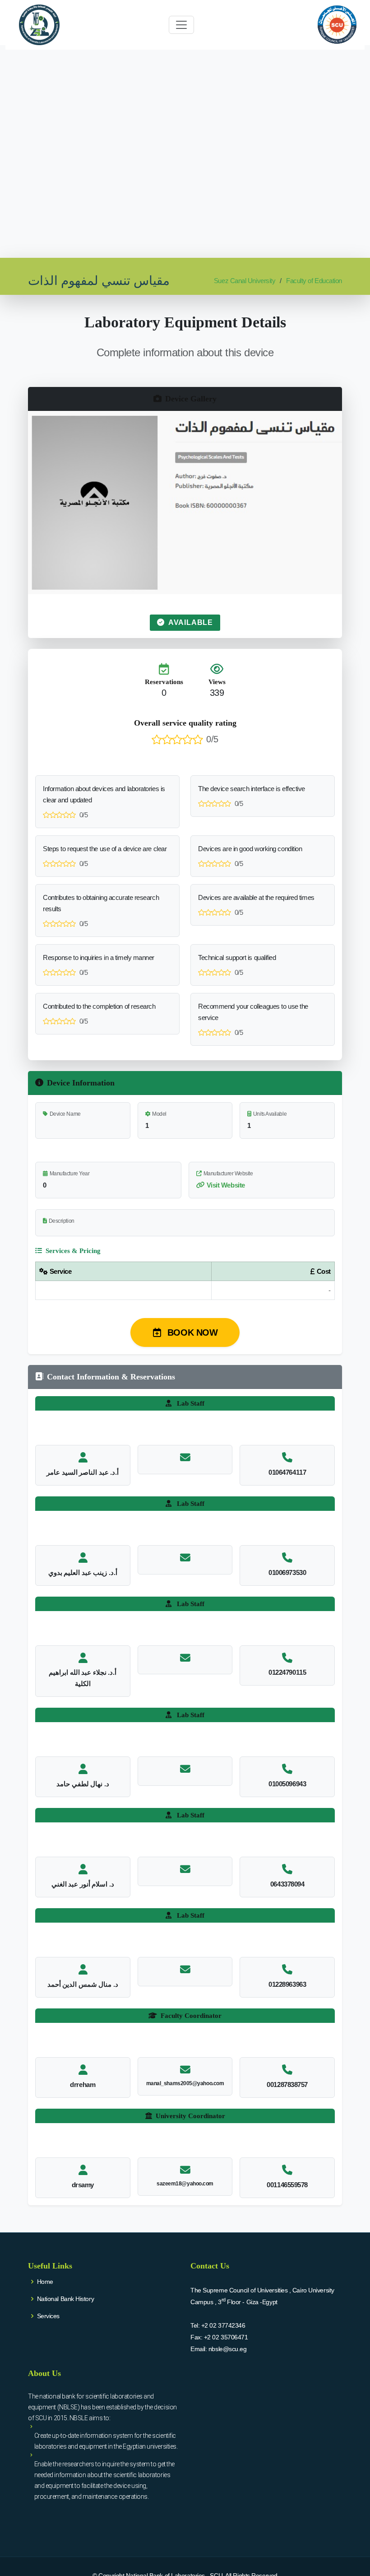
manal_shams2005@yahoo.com (185, 2083)
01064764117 (287, 1472)
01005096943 (287, 1784)
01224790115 (287, 1672)
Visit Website (226, 1185)
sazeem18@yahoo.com (185, 2184)
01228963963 (287, 1984)
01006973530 (287, 1572)
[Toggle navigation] (181, 25)
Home (45, 2282)
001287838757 (287, 2085)
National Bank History (66, 2299)
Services (48, 2316)
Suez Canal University (245, 281)
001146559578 (287, 2185)
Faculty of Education (314, 281)
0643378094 (287, 1884)
